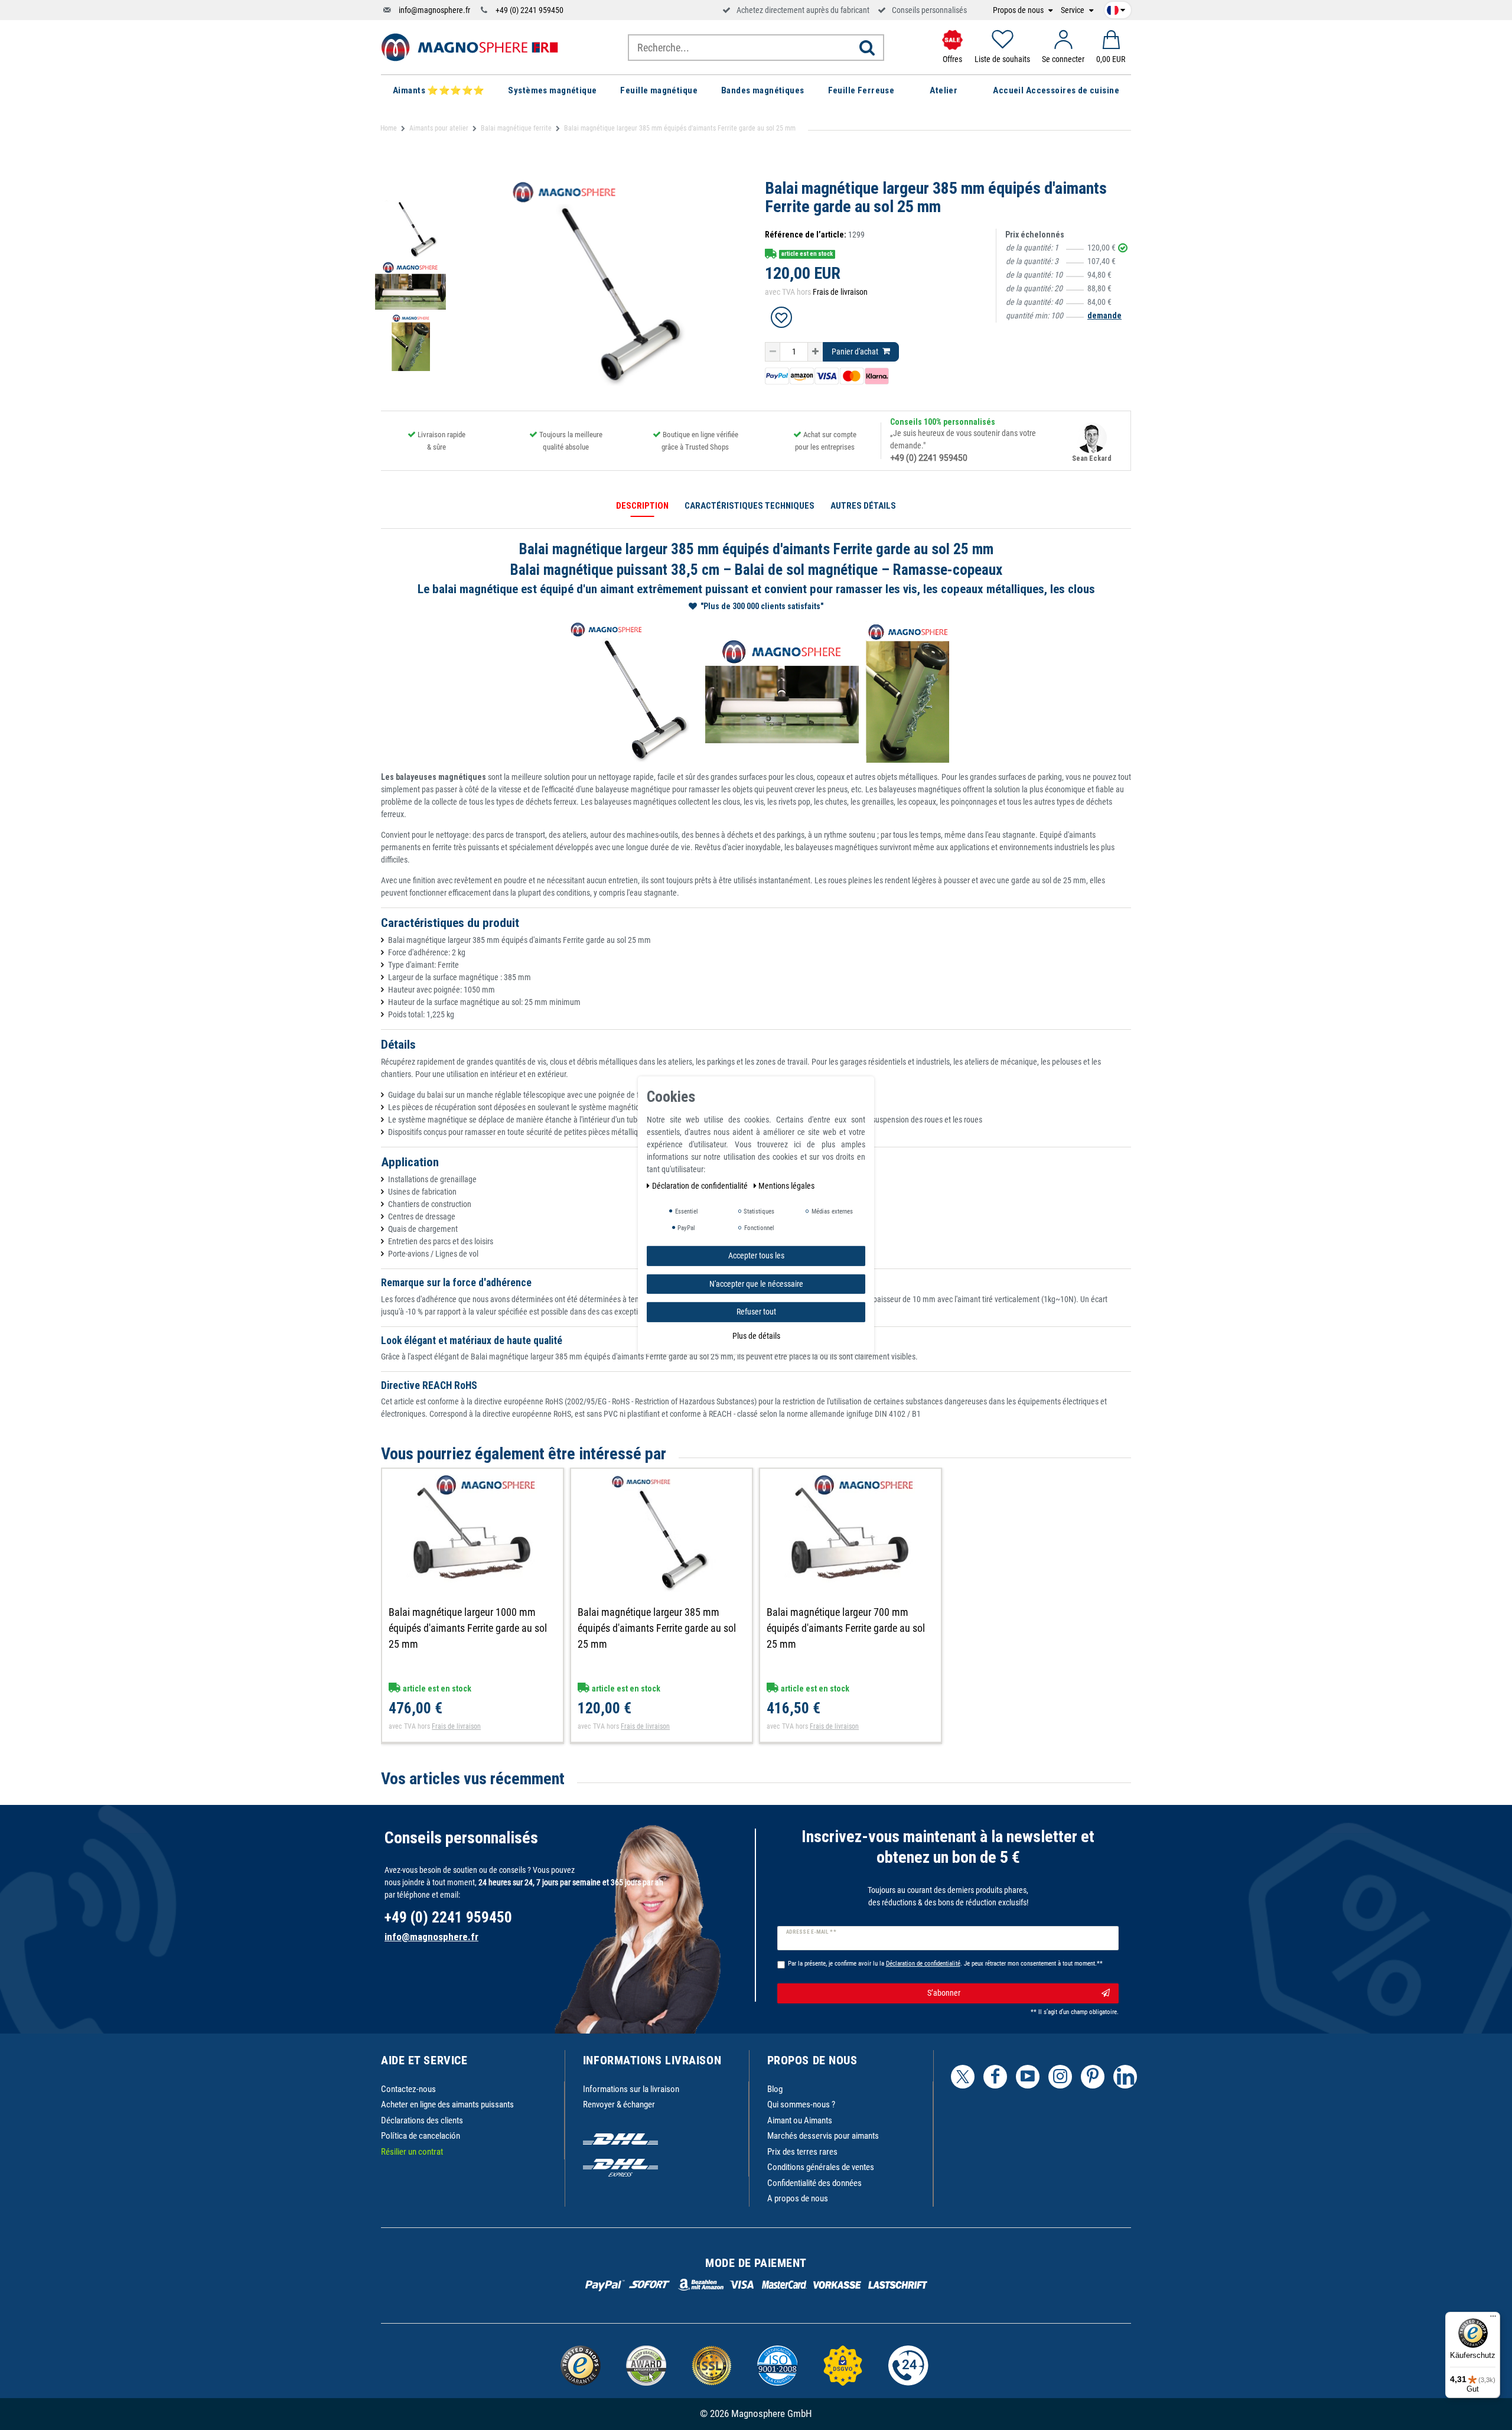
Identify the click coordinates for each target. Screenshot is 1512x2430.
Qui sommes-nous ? (801, 2104)
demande (1104, 315)
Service (1073, 10)
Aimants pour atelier (439, 128)
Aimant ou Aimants (800, 2120)
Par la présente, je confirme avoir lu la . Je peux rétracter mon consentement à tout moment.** (945, 1964)
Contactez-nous (408, 2089)
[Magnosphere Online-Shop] (470, 47)
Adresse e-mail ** (811, 1932)
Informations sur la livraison (631, 2089)
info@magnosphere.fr (434, 10)
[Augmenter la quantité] (815, 352)
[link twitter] (963, 2077)
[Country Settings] (1116, 8)
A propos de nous (798, 2198)
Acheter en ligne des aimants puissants (447, 2104)
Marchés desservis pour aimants (823, 2136)
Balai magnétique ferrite (516, 128)
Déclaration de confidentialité (701, 1185)
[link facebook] (995, 2077)
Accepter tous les (756, 1255)
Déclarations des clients (422, 2120)
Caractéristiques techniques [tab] (750, 506)
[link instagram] (1060, 2077)
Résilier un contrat (412, 2152)
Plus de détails (756, 1335)
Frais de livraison (840, 292)
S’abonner (944, 1993)
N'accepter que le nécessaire (756, 1283)
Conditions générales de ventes (821, 2167)
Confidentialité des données (814, 2183)
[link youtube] (1028, 2077)
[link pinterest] (1093, 2077)
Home (389, 128)
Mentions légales (786, 1185)
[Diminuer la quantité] (773, 352)
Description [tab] (642, 506)
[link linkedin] (1125, 2077)
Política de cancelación (421, 2136)
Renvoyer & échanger (619, 2104)
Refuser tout (756, 1311)
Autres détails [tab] (863, 506)
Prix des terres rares (802, 2152)
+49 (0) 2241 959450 (529, 10)
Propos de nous (1019, 10)
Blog (775, 2089)
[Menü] (1493, 2319)
